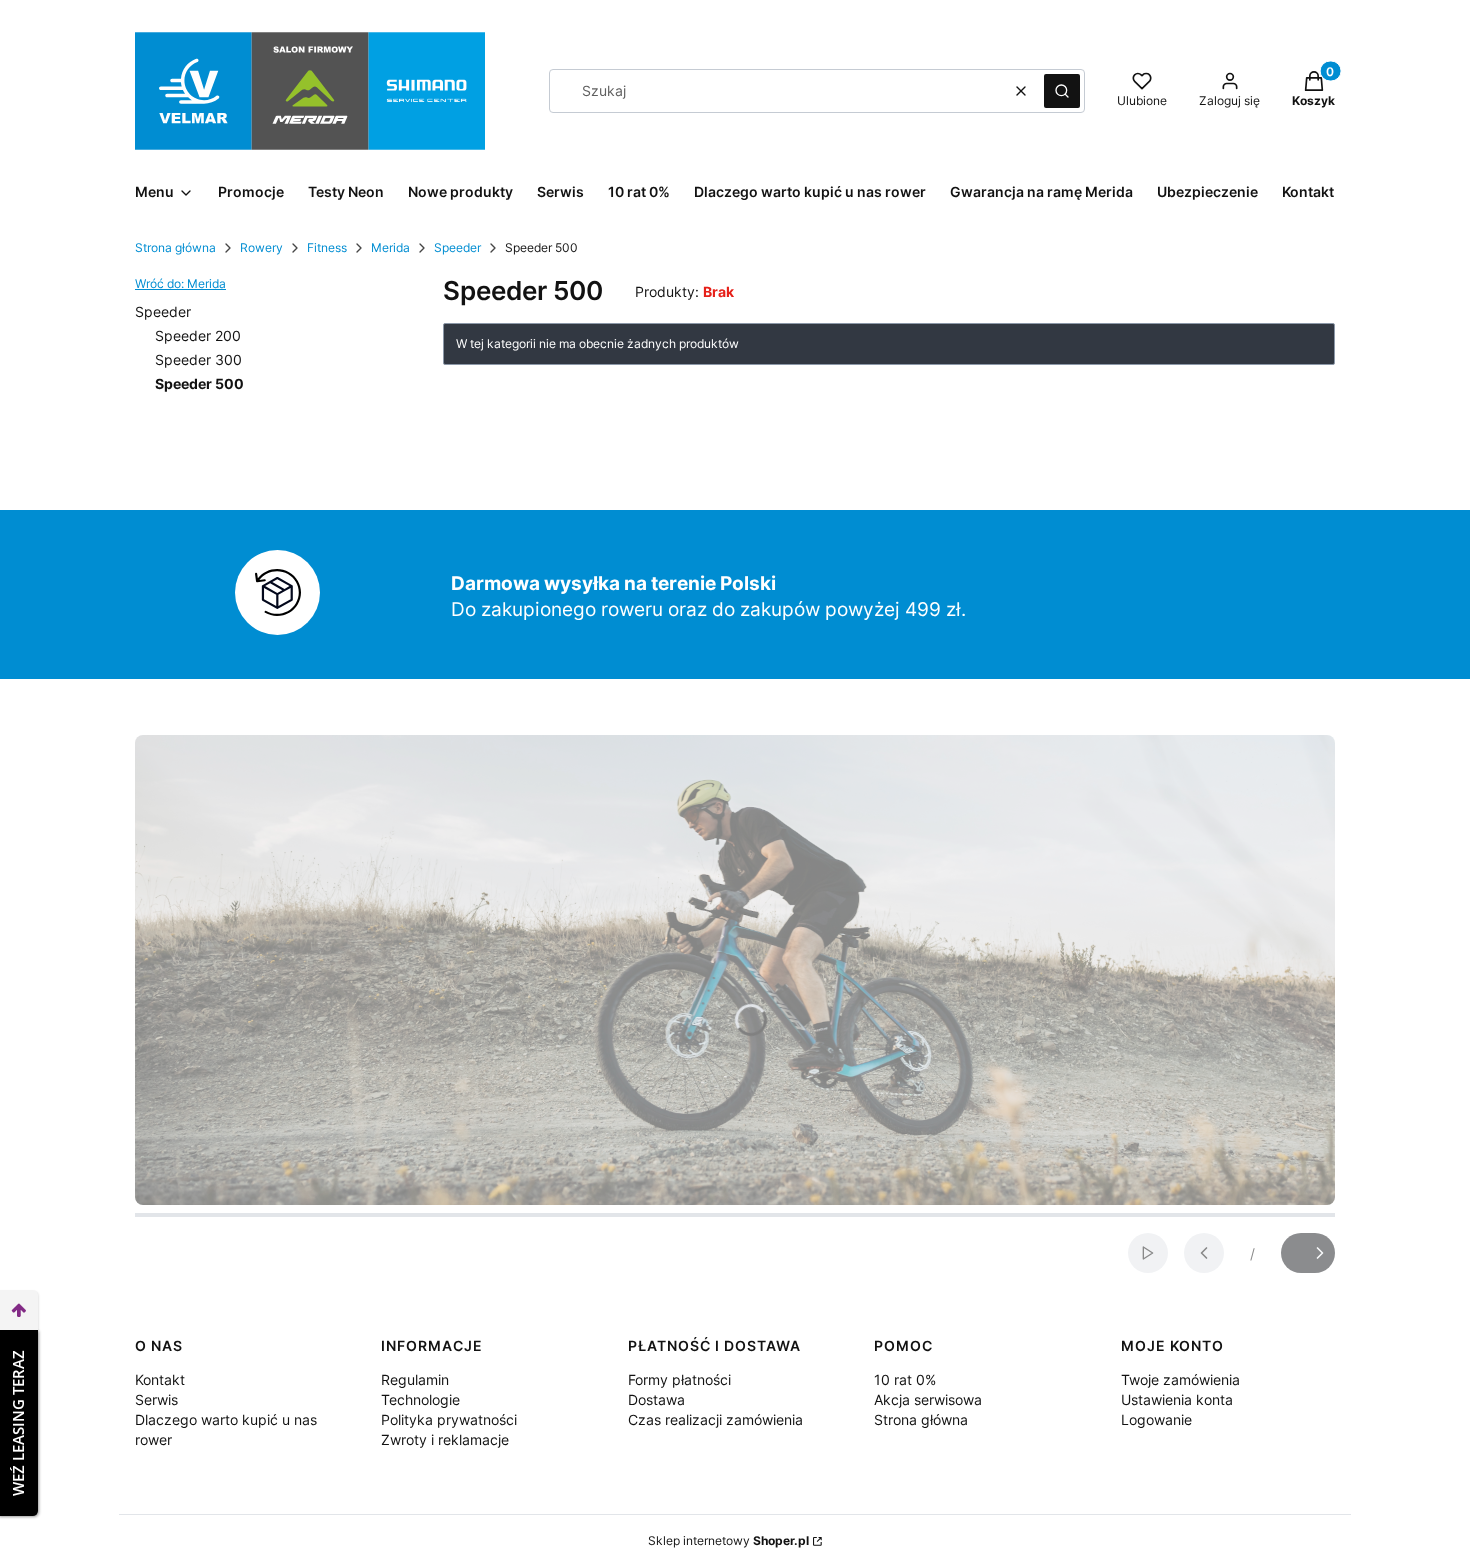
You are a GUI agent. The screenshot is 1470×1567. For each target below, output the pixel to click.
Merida (390, 247)
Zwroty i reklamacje (445, 1439)
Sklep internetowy (728, 1540)
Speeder (457, 247)
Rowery (261, 247)
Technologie (420, 1399)
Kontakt (160, 1379)
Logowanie (1156, 1419)
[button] (1062, 91)
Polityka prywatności (449, 1419)
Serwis (156, 1399)
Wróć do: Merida (180, 283)
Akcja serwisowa (928, 1399)
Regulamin (415, 1379)
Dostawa (656, 1399)
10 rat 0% (905, 1379)
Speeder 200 (198, 335)
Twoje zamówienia (1180, 1379)
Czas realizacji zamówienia (715, 1419)
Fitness (327, 247)
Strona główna (175, 247)
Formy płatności (679, 1379)
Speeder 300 (198, 359)
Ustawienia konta (1177, 1399)
